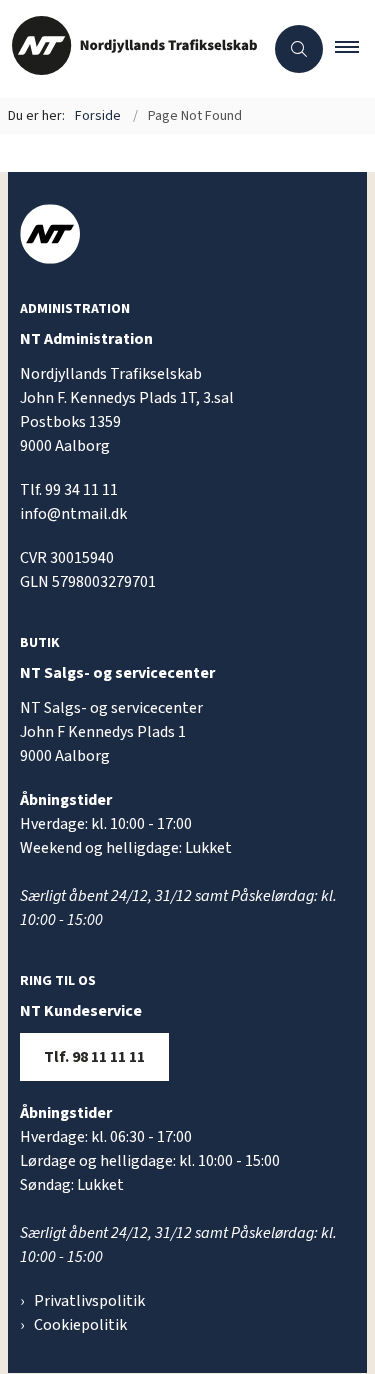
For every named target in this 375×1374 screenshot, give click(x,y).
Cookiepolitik (80, 1325)
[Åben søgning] (299, 49)
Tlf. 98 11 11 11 (94, 1057)
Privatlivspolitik (89, 1301)
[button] (355, 49)
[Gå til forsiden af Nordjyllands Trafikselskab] (131, 49)
